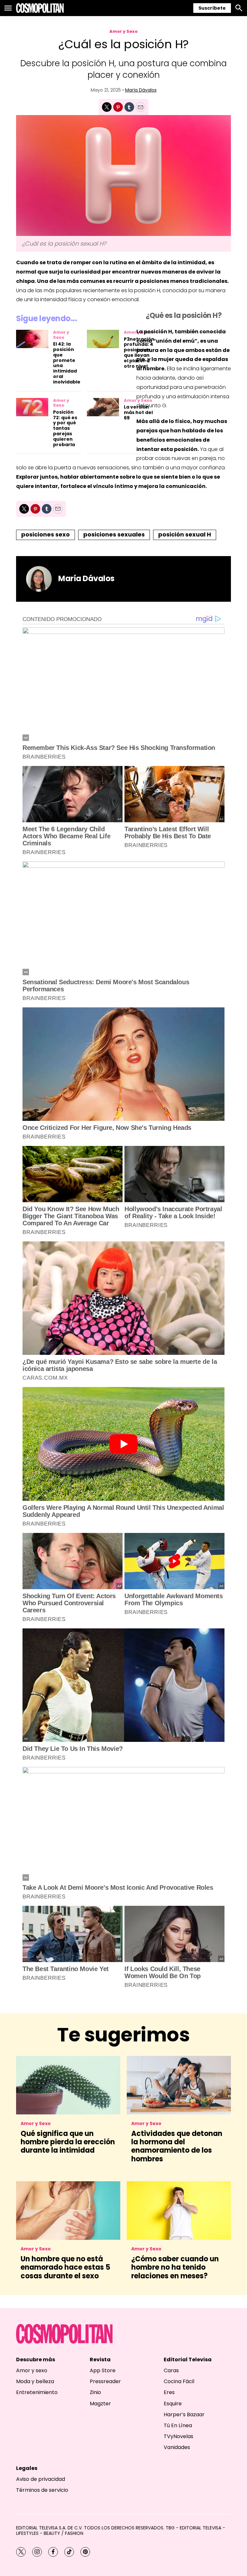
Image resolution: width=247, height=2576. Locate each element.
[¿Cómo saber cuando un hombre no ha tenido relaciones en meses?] (179, 2211)
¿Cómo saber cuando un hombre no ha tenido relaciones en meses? (175, 2267)
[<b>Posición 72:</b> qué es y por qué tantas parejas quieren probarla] (32, 407)
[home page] (40, 8)
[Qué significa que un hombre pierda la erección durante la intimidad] (68, 2085)
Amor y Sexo (123, 31)
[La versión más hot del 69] (103, 407)
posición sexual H (185, 534)
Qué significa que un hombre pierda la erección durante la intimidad (68, 2142)
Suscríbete (212, 8)
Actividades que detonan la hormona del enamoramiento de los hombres (177, 2146)
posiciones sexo (46, 534)
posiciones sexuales (114, 534)
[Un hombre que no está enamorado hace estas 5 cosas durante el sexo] (68, 2211)
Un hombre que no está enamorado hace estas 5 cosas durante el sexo (65, 2267)
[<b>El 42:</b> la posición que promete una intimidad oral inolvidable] (32, 339)
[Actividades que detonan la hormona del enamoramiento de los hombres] (179, 2085)
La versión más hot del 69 (138, 412)
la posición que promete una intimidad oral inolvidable (67, 363)
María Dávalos (141, 90)
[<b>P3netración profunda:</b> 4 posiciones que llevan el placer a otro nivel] (103, 339)
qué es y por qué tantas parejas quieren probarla (65, 428)
